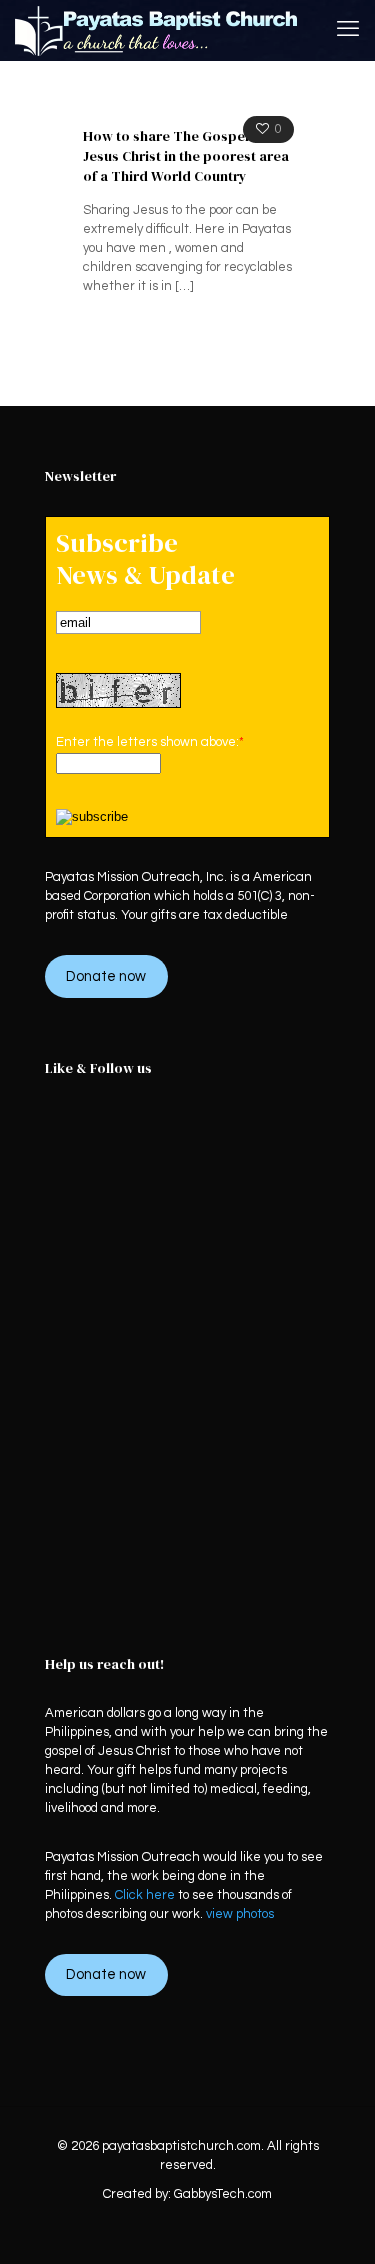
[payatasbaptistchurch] (157, 30)
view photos (240, 1914)
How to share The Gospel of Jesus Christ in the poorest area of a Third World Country (186, 156)
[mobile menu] (348, 30)
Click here (145, 1895)
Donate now (106, 976)
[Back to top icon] (334, 2223)
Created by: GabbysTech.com (187, 2194)
